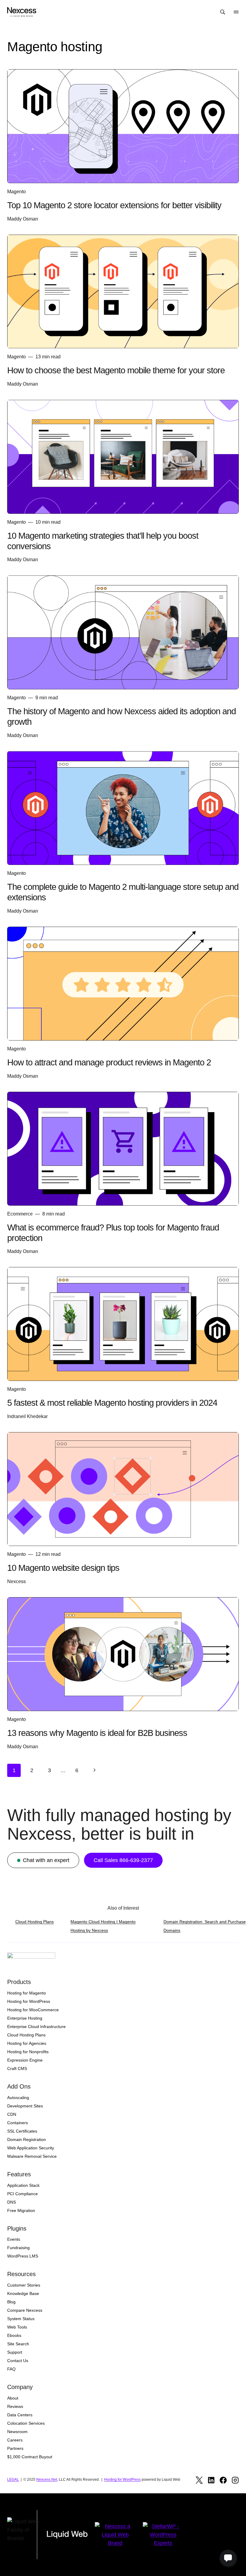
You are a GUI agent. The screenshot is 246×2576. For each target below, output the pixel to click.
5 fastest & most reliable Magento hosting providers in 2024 (112, 1403)
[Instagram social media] (235, 2480)
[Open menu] (236, 12)
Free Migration (21, 2210)
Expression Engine (25, 2060)
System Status (21, 2319)
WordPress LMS (23, 2256)
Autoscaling (18, 2098)
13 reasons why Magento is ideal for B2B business (97, 1733)
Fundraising (18, 2248)
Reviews (15, 2406)
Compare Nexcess (25, 2310)
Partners (15, 2448)
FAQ (11, 2369)
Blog (11, 2302)
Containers (18, 2123)
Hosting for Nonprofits (28, 2052)
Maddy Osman (23, 219)
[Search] (223, 12)
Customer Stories (24, 2285)
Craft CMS (17, 2068)
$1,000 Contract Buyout (30, 2457)
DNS (12, 2202)
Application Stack (23, 2185)
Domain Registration (27, 2139)
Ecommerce (20, 1214)
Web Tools (17, 2327)
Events (14, 2239)
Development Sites (25, 2106)
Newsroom (17, 2432)
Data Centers (20, 2415)
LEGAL (13, 2480)
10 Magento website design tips (63, 1568)
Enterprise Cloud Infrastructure (36, 2027)
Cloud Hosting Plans (34, 1922)
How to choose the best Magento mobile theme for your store (116, 370)
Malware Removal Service (32, 2156)
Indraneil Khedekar (27, 1416)
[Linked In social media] (211, 2480)
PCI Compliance (22, 2194)
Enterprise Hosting (25, 2018)
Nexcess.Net (47, 2480)
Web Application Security (31, 2148)
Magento (16, 192)
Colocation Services (26, 2423)
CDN (12, 2114)
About (13, 2398)
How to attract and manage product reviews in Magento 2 (109, 1062)
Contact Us (18, 2361)
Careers (15, 2440)
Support (15, 2352)
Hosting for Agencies (27, 2043)
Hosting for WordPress (29, 2001)
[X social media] (199, 2480)
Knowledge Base (23, 2293)
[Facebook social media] (223, 2480)
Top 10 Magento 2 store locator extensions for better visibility (114, 205)
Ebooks (14, 2335)
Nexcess (16, 1581)
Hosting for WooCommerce (33, 2010)
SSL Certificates (22, 2131)
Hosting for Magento (27, 1993)
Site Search (18, 2344)
